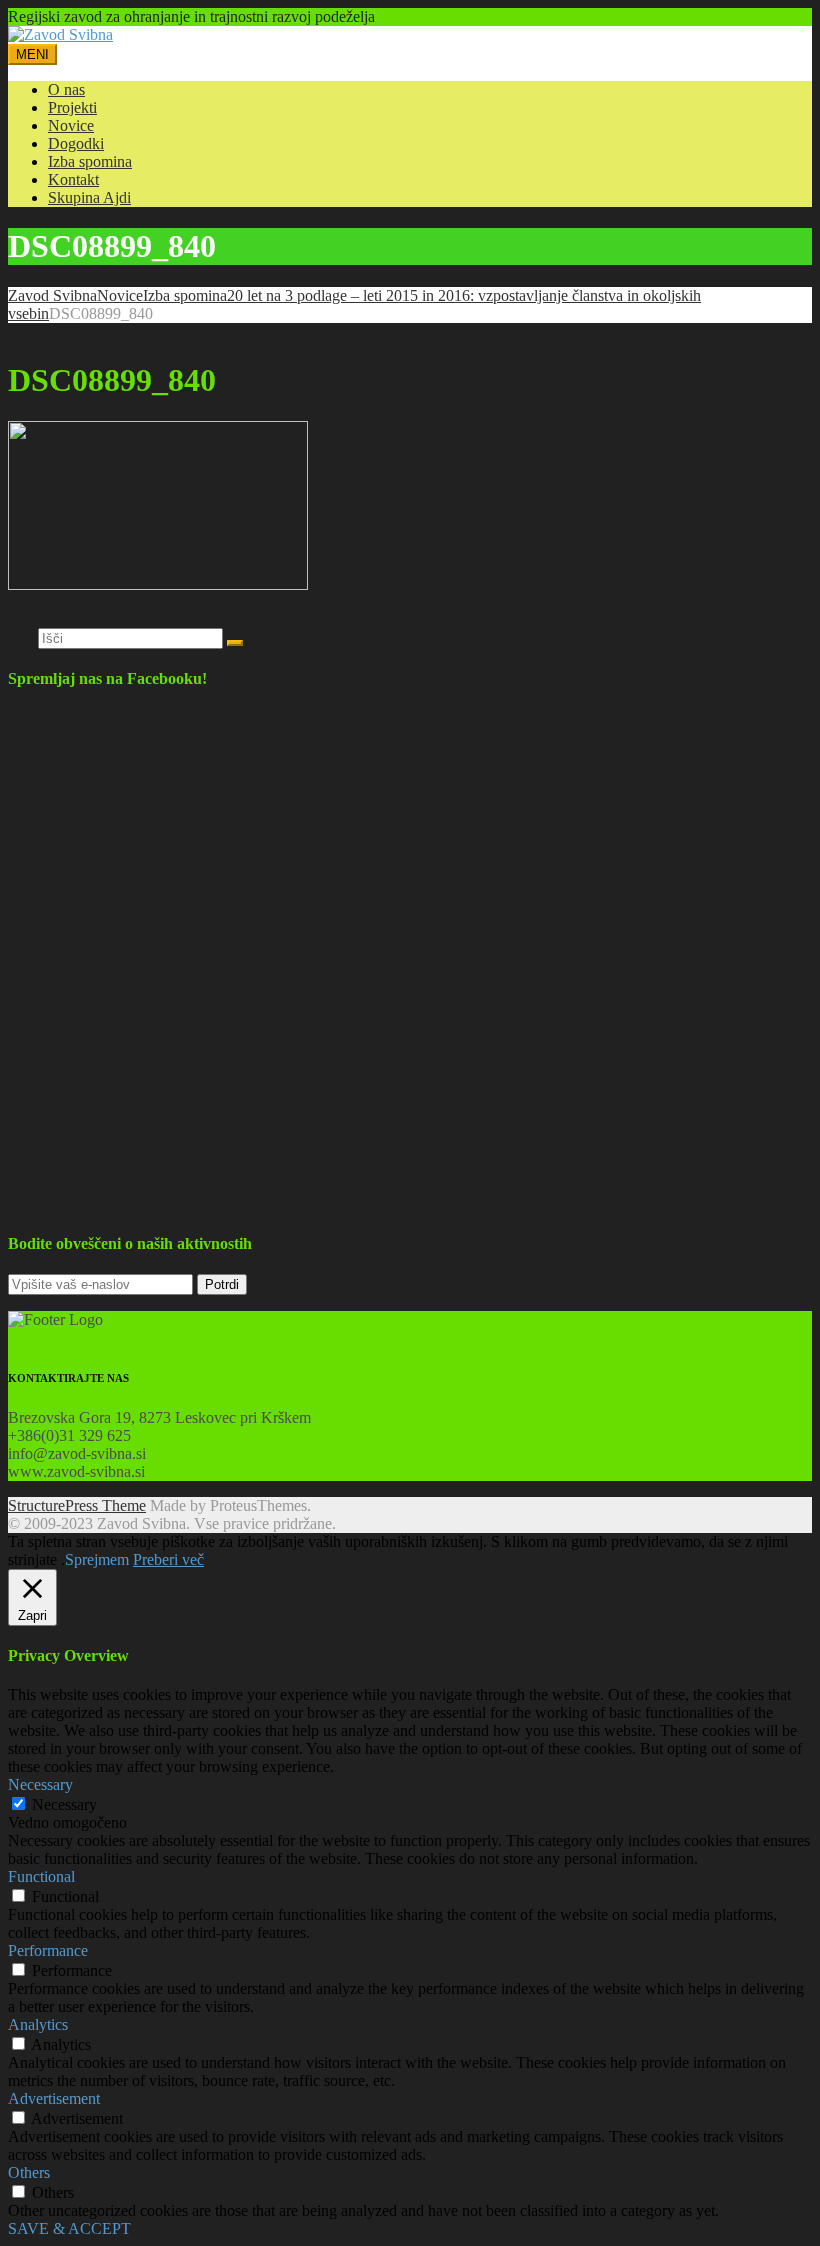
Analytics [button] (38, 2024)
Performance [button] (48, 1950)
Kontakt (73, 179)
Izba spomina (90, 161)
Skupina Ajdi (89, 197)
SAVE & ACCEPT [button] (69, 2228)
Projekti (72, 107)
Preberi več (168, 1559)
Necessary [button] (40, 1784)
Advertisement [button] (54, 2098)
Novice (71, 125)
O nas (66, 89)
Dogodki (76, 143)
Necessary (64, 1804)
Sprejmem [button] (97, 1559)
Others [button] (29, 2172)
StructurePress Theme (77, 1505)
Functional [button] (41, 1876)
